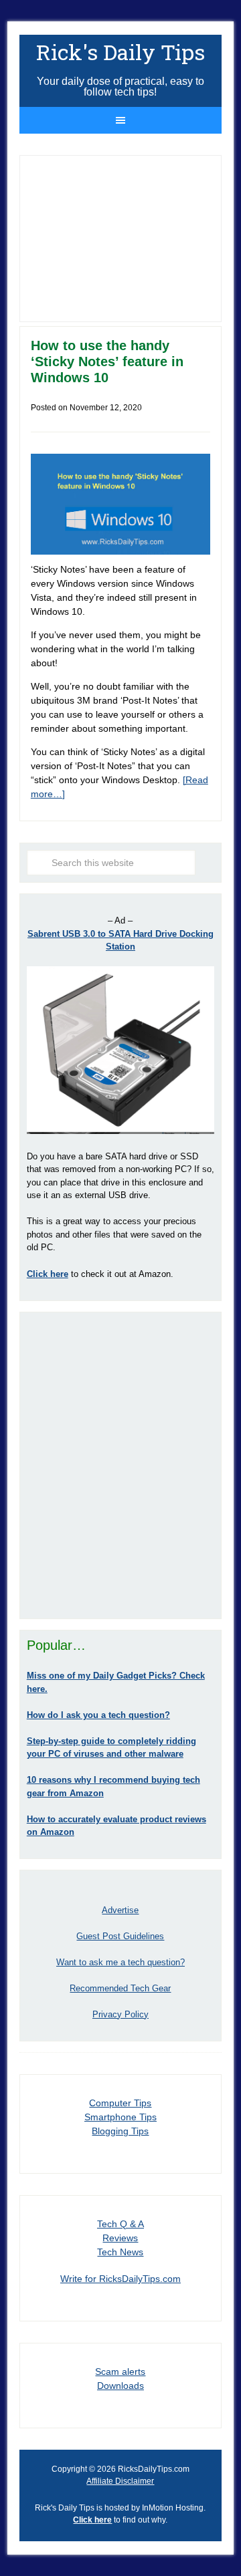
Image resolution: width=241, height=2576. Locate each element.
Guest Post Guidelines (120, 1936)
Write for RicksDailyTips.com (120, 2279)
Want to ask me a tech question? (120, 1962)
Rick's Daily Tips (120, 52)
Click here (92, 2520)
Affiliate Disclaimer (120, 2481)
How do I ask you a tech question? (98, 1715)
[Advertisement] (120, 1465)
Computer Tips (120, 2103)
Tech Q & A (120, 2224)
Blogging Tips (120, 2131)
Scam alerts (120, 2372)
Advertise (120, 1910)
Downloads (120, 2386)
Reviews (120, 2238)
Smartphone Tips (120, 2117)
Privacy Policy (120, 2014)
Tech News (120, 2252)
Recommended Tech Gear (120, 1988)
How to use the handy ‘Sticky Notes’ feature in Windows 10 (107, 362)
